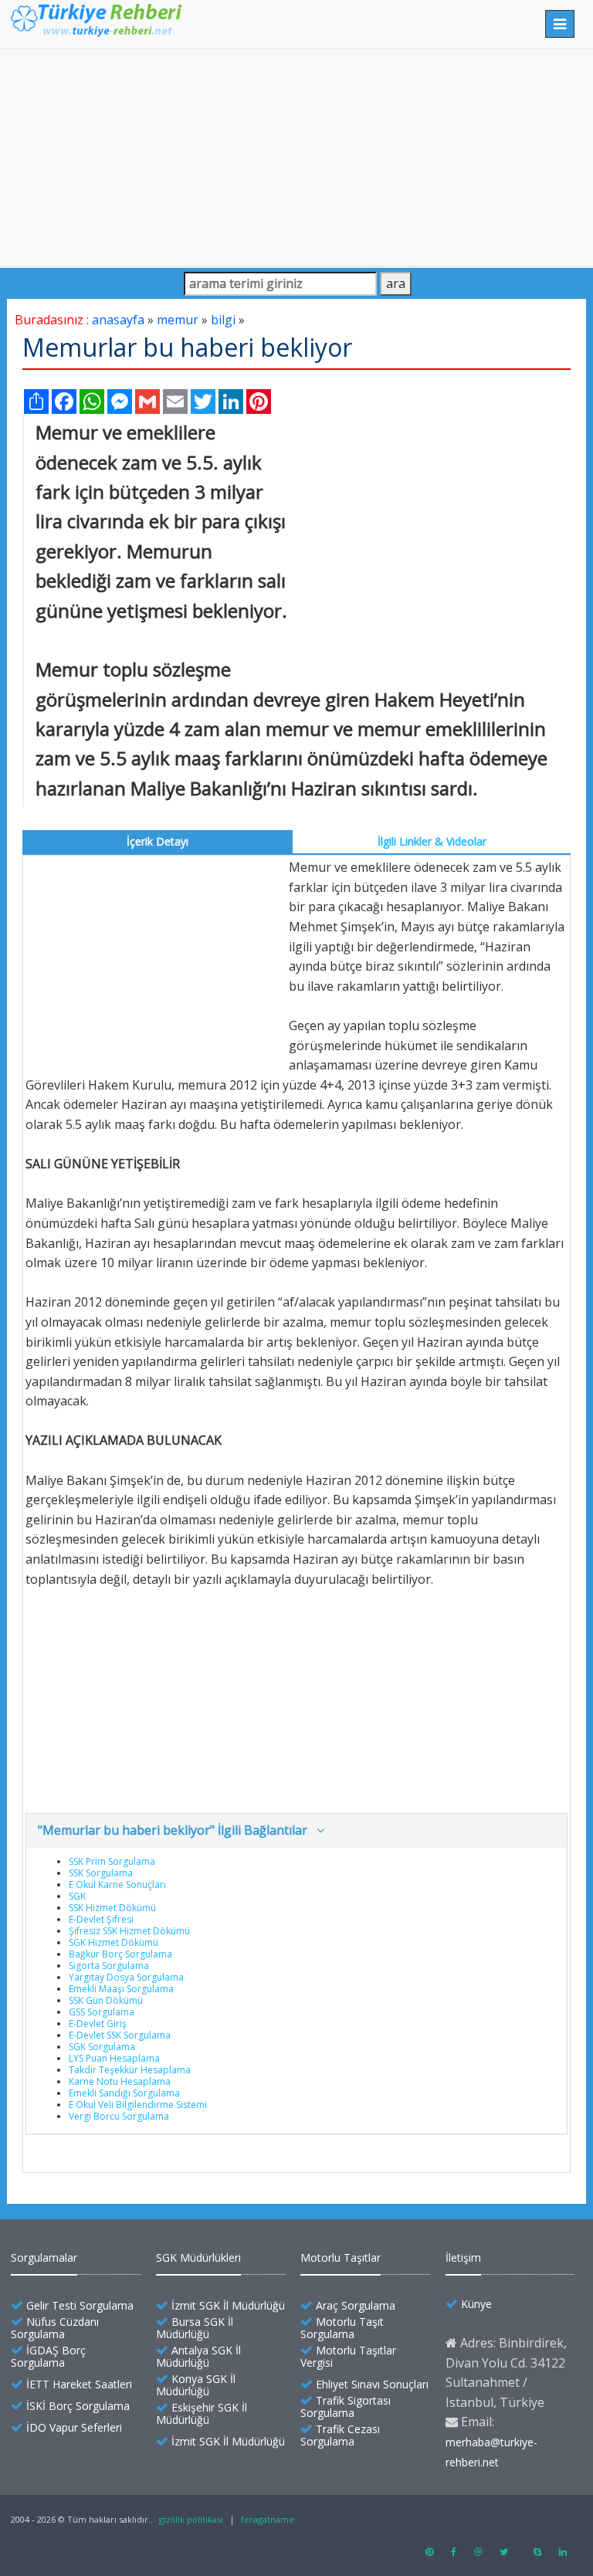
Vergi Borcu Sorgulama (119, 2116)
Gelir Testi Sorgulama (80, 2305)
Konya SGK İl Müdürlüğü (196, 2385)
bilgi (223, 320)
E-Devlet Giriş (98, 2024)
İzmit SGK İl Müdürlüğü (228, 2305)
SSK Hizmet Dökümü (112, 1908)
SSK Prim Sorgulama (112, 1861)
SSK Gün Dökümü (106, 2000)
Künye (476, 2304)
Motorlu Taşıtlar (341, 2257)
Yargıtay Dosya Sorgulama (126, 1977)
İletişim (463, 2257)
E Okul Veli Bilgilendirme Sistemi (138, 2105)
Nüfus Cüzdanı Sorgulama (55, 2328)
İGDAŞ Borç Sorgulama (48, 2356)
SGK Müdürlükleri (198, 2257)
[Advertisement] (296, 158)
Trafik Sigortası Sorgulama (346, 2407)
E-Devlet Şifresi (101, 1919)
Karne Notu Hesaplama (120, 2081)
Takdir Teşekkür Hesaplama (130, 2070)
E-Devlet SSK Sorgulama (120, 2035)
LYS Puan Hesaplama (114, 2058)
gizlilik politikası (191, 2519)
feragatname (268, 2519)
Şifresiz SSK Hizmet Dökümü (129, 1931)
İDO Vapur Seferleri (74, 2427)
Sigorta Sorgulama (109, 1966)
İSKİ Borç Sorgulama (78, 2406)
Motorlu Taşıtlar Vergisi (348, 2356)
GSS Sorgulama (102, 2012)
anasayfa (118, 320)
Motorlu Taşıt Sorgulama (342, 2328)
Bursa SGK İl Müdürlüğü (195, 2328)
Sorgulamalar (44, 2257)
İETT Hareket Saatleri (79, 2384)
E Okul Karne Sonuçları (117, 1885)
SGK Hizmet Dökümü (114, 1942)
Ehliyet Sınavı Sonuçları (372, 2384)
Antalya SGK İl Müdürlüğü (198, 2356)
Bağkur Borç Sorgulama (120, 1954)
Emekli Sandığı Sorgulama (124, 2093)
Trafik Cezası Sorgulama (340, 2435)
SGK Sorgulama (102, 2047)
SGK (77, 1896)
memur (178, 320)
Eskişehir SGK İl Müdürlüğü (202, 2413)
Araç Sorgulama (356, 2305)
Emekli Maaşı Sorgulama (121, 1989)
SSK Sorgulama (101, 1873)
